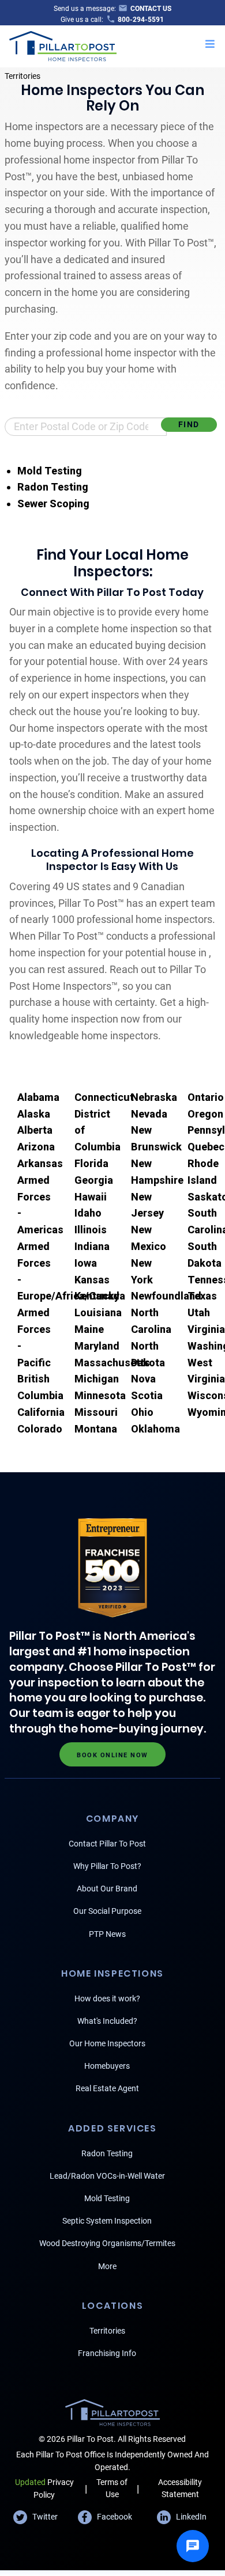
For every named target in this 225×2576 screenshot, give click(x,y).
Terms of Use (112, 2488)
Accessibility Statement (180, 2488)
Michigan (97, 1379)
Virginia (206, 1329)
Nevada (149, 1114)
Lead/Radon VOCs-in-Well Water (107, 2176)
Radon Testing (53, 487)
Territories (22, 76)
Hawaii (91, 1197)
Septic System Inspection (107, 2221)
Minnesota (100, 1395)
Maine (89, 1329)
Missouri (96, 1412)
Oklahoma (155, 1429)
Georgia (94, 1180)
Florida (91, 1163)
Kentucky (97, 1296)
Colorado (40, 1429)
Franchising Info (107, 2353)
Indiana (92, 1246)
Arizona (36, 1147)
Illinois (91, 1230)
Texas (202, 1296)
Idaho (88, 1213)
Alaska (34, 1114)
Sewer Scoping (53, 504)
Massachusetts (112, 1363)
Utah (199, 1312)
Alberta (35, 1130)
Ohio (142, 1412)
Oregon (205, 1114)
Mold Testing (50, 471)
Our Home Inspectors (107, 2043)
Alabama (38, 1097)
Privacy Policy (44, 2488)
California (41, 1412)
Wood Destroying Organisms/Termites (107, 2243)
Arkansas (40, 1163)
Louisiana (98, 1312)
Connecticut (104, 1097)
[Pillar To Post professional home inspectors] (63, 45)
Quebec (206, 1147)
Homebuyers (107, 2066)
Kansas (92, 1280)
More (107, 2266)
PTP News (107, 1934)
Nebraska (154, 1097)
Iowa (86, 1263)
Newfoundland (166, 1296)
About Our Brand (107, 1889)
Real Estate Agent (107, 2088)
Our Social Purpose (107, 1911)
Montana (96, 1429)
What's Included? (107, 2021)
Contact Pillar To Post (107, 1844)
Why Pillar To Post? (107, 1866)
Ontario (206, 1097)
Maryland (97, 1346)
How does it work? (107, 1999)
